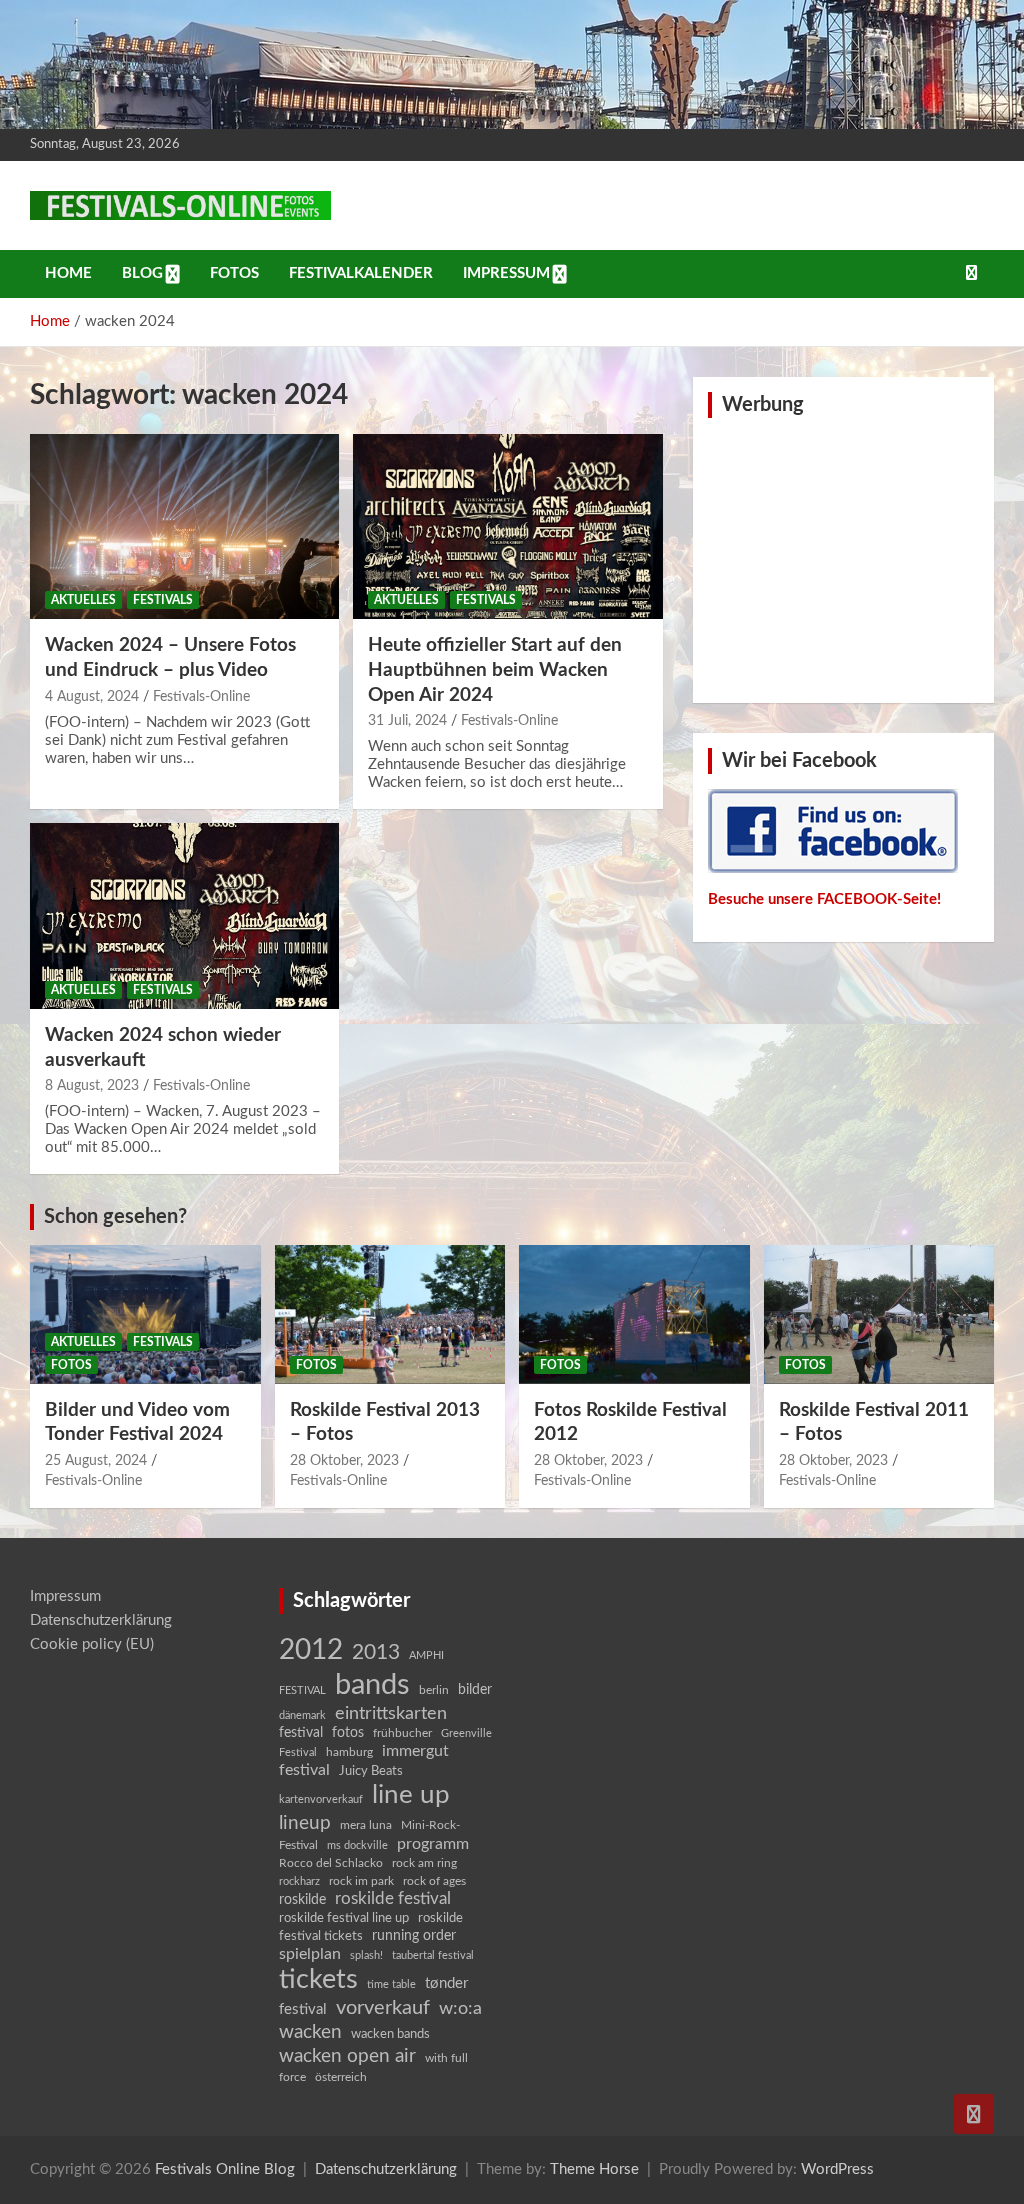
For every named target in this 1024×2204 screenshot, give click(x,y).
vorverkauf (383, 2008)
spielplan (310, 1954)
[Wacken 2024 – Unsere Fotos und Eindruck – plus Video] (184, 526)
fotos (348, 1733)
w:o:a (460, 2008)
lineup (305, 1823)
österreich (341, 2077)
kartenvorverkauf (321, 1799)
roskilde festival (393, 1899)
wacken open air (347, 2056)
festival (301, 1733)
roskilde (302, 1900)
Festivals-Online (201, 697)
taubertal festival (433, 1955)
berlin (434, 1690)
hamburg (349, 1752)
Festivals (163, 600)
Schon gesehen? (115, 1217)
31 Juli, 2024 (407, 721)
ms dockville (357, 1845)
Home (68, 273)
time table (391, 1984)
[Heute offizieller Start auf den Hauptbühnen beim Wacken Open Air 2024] (507, 526)
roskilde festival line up (344, 1918)
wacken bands (390, 2034)
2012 (311, 1650)
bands (372, 1685)
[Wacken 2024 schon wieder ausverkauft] (184, 916)
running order (414, 1936)
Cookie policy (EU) (92, 1644)
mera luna (366, 1825)
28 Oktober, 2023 (344, 1461)
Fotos (234, 273)
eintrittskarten (391, 1713)
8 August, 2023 (92, 1086)
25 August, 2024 (96, 1461)
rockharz (299, 1881)
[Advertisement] (843, 558)
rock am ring (424, 1863)
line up (411, 1795)
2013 (376, 1652)
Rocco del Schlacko (331, 1863)
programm (433, 1844)
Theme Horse (594, 2169)
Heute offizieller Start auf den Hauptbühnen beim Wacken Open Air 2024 (495, 670)
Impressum (506, 273)
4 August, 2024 (92, 697)
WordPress (837, 2169)
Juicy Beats (371, 1771)
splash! (366, 1955)
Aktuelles (83, 600)
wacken (310, 2032)
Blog (142, 273)
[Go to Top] (974, 2114)
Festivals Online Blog (225, 2169)
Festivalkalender (361, 273)
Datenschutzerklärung (101, 1620)
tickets (318, 1979)
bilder (475, 1690)
